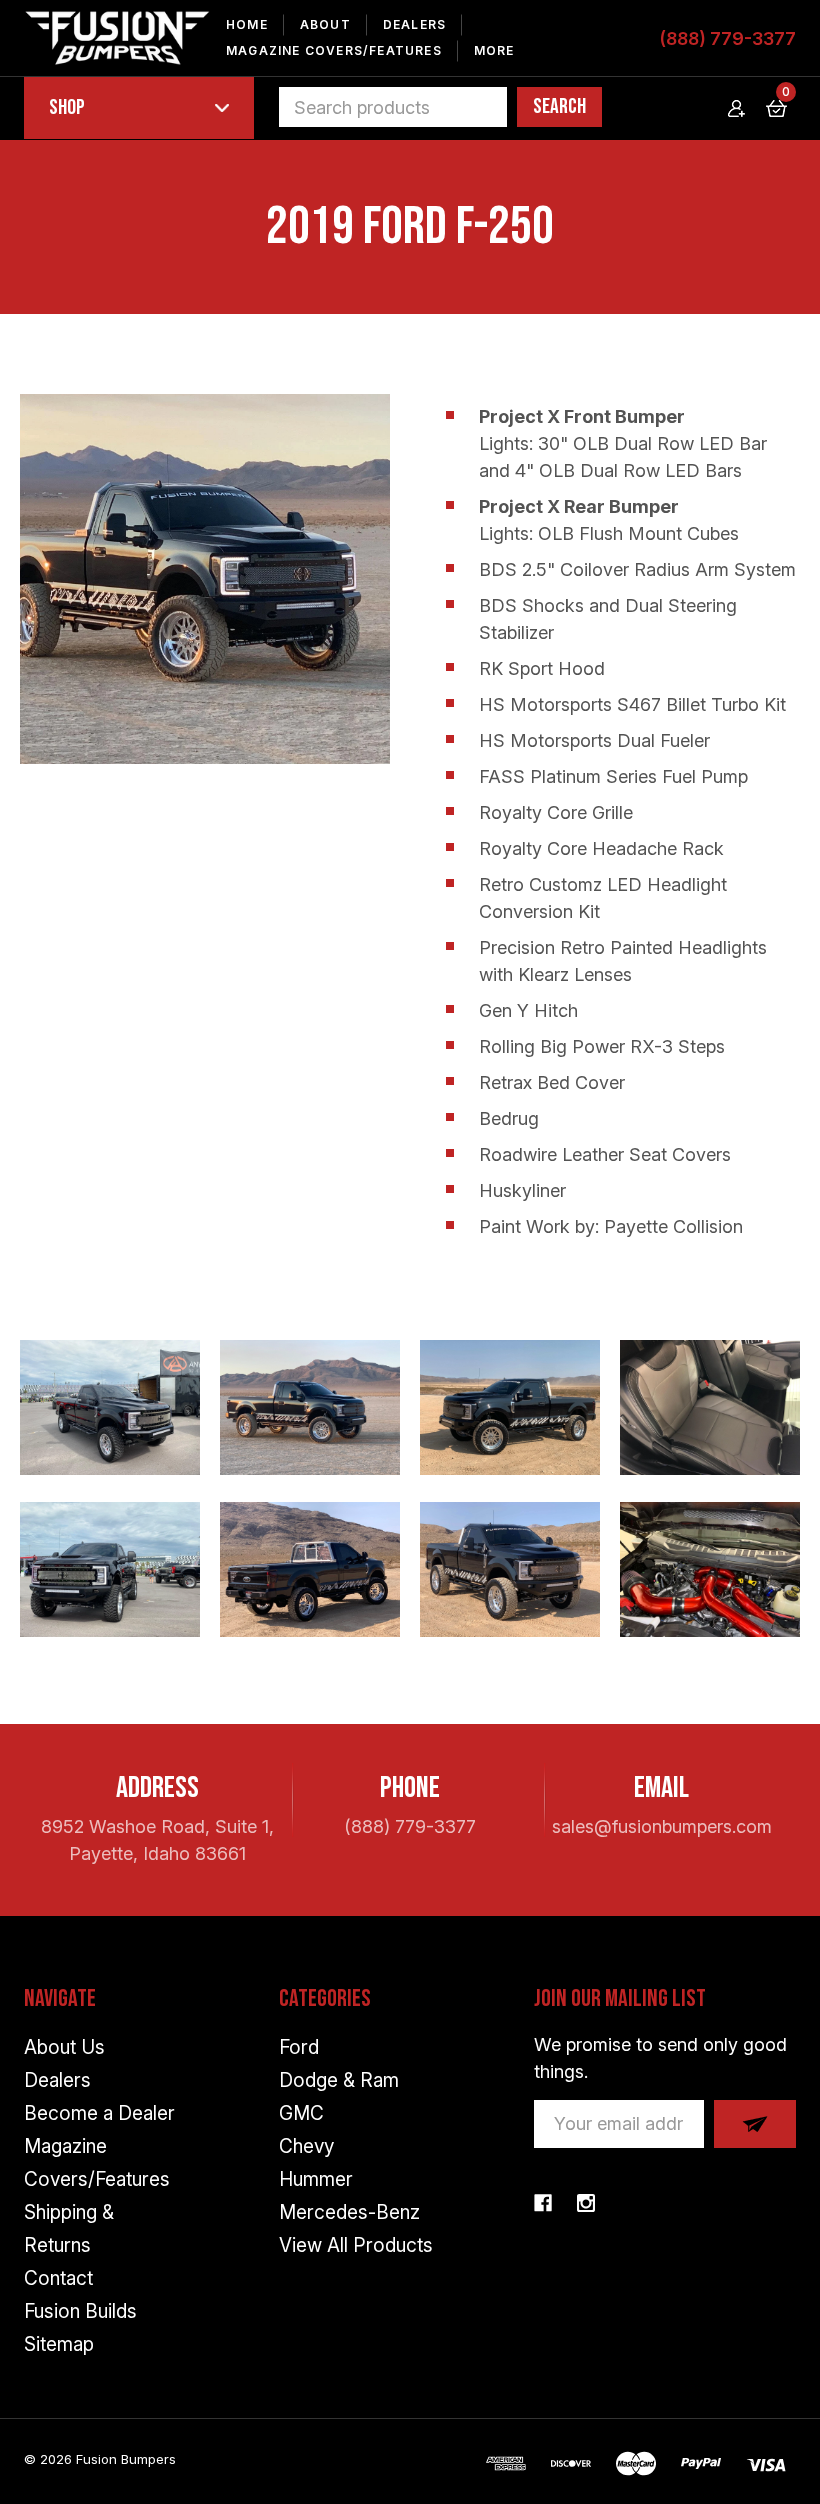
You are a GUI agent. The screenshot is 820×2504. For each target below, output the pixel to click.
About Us (64, 2047)
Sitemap (59, 2344)
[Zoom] (205, 579)
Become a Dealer (99, 2113)
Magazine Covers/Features (334, 50)
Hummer (316, 2179)
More (494, 50)
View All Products (356, 2245)
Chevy (306, 2146)
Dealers (414, 24)
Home (247, 24)
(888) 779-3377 (727, 38)
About (325, 24)
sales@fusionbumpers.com (662, 1826)
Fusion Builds (80, 2311)
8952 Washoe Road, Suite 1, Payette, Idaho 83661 (157, 1840)
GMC (301, 2113)
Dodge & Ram (339, 2080)
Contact (58, 2278)
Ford (299, 2047)
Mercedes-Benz (349, 2212)
